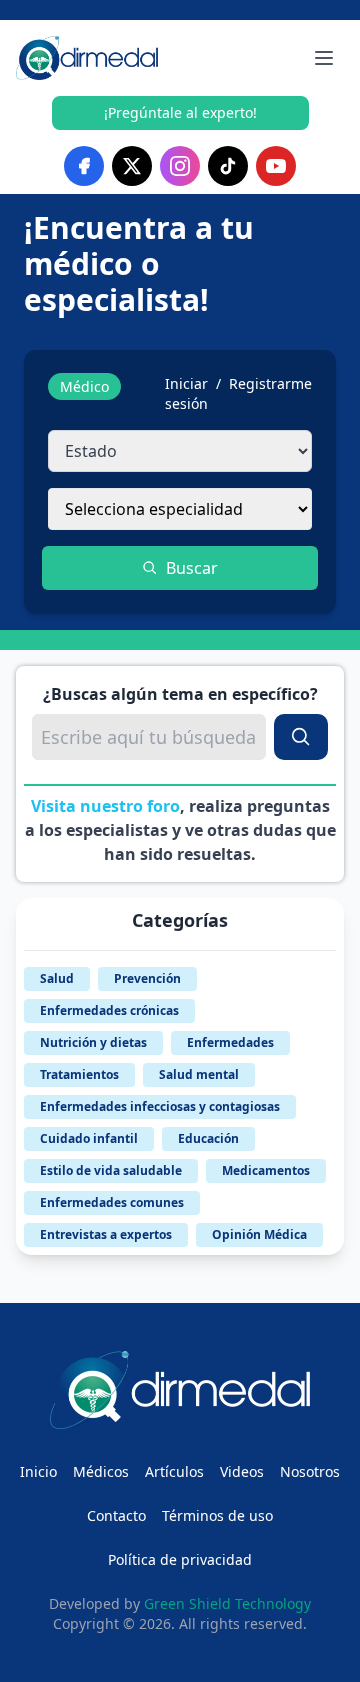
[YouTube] (276, 166)
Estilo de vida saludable (111, 1170)
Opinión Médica (259, 1234)
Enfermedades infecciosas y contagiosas (160, 1106)
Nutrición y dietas (93, 1042)
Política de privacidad (180, 1559)
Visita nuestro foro (105, 806)
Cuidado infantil (89, 1138)
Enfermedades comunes (112, 1202)
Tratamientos (79, 1074)
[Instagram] (180, 166)
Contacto (116, 1515)
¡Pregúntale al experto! (180, 112)
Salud (57, 978)
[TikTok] (228, 166)
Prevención (147, 978)
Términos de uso (217, 1515)
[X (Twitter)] (132, 166)
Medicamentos (266, 1170)
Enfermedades (230, 1042)
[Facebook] (84, 166)
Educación (208, 1138)
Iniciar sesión (186, 393)
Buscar (192, 568)
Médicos (101, 1471)
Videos (242, 1471)
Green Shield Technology (227, 1603)
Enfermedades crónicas (109, 1010)
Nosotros (310, 1471)
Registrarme (270, 383)
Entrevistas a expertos (106, 1234)
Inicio (38, 1471)
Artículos (174, 1471)
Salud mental (199, 1074)
